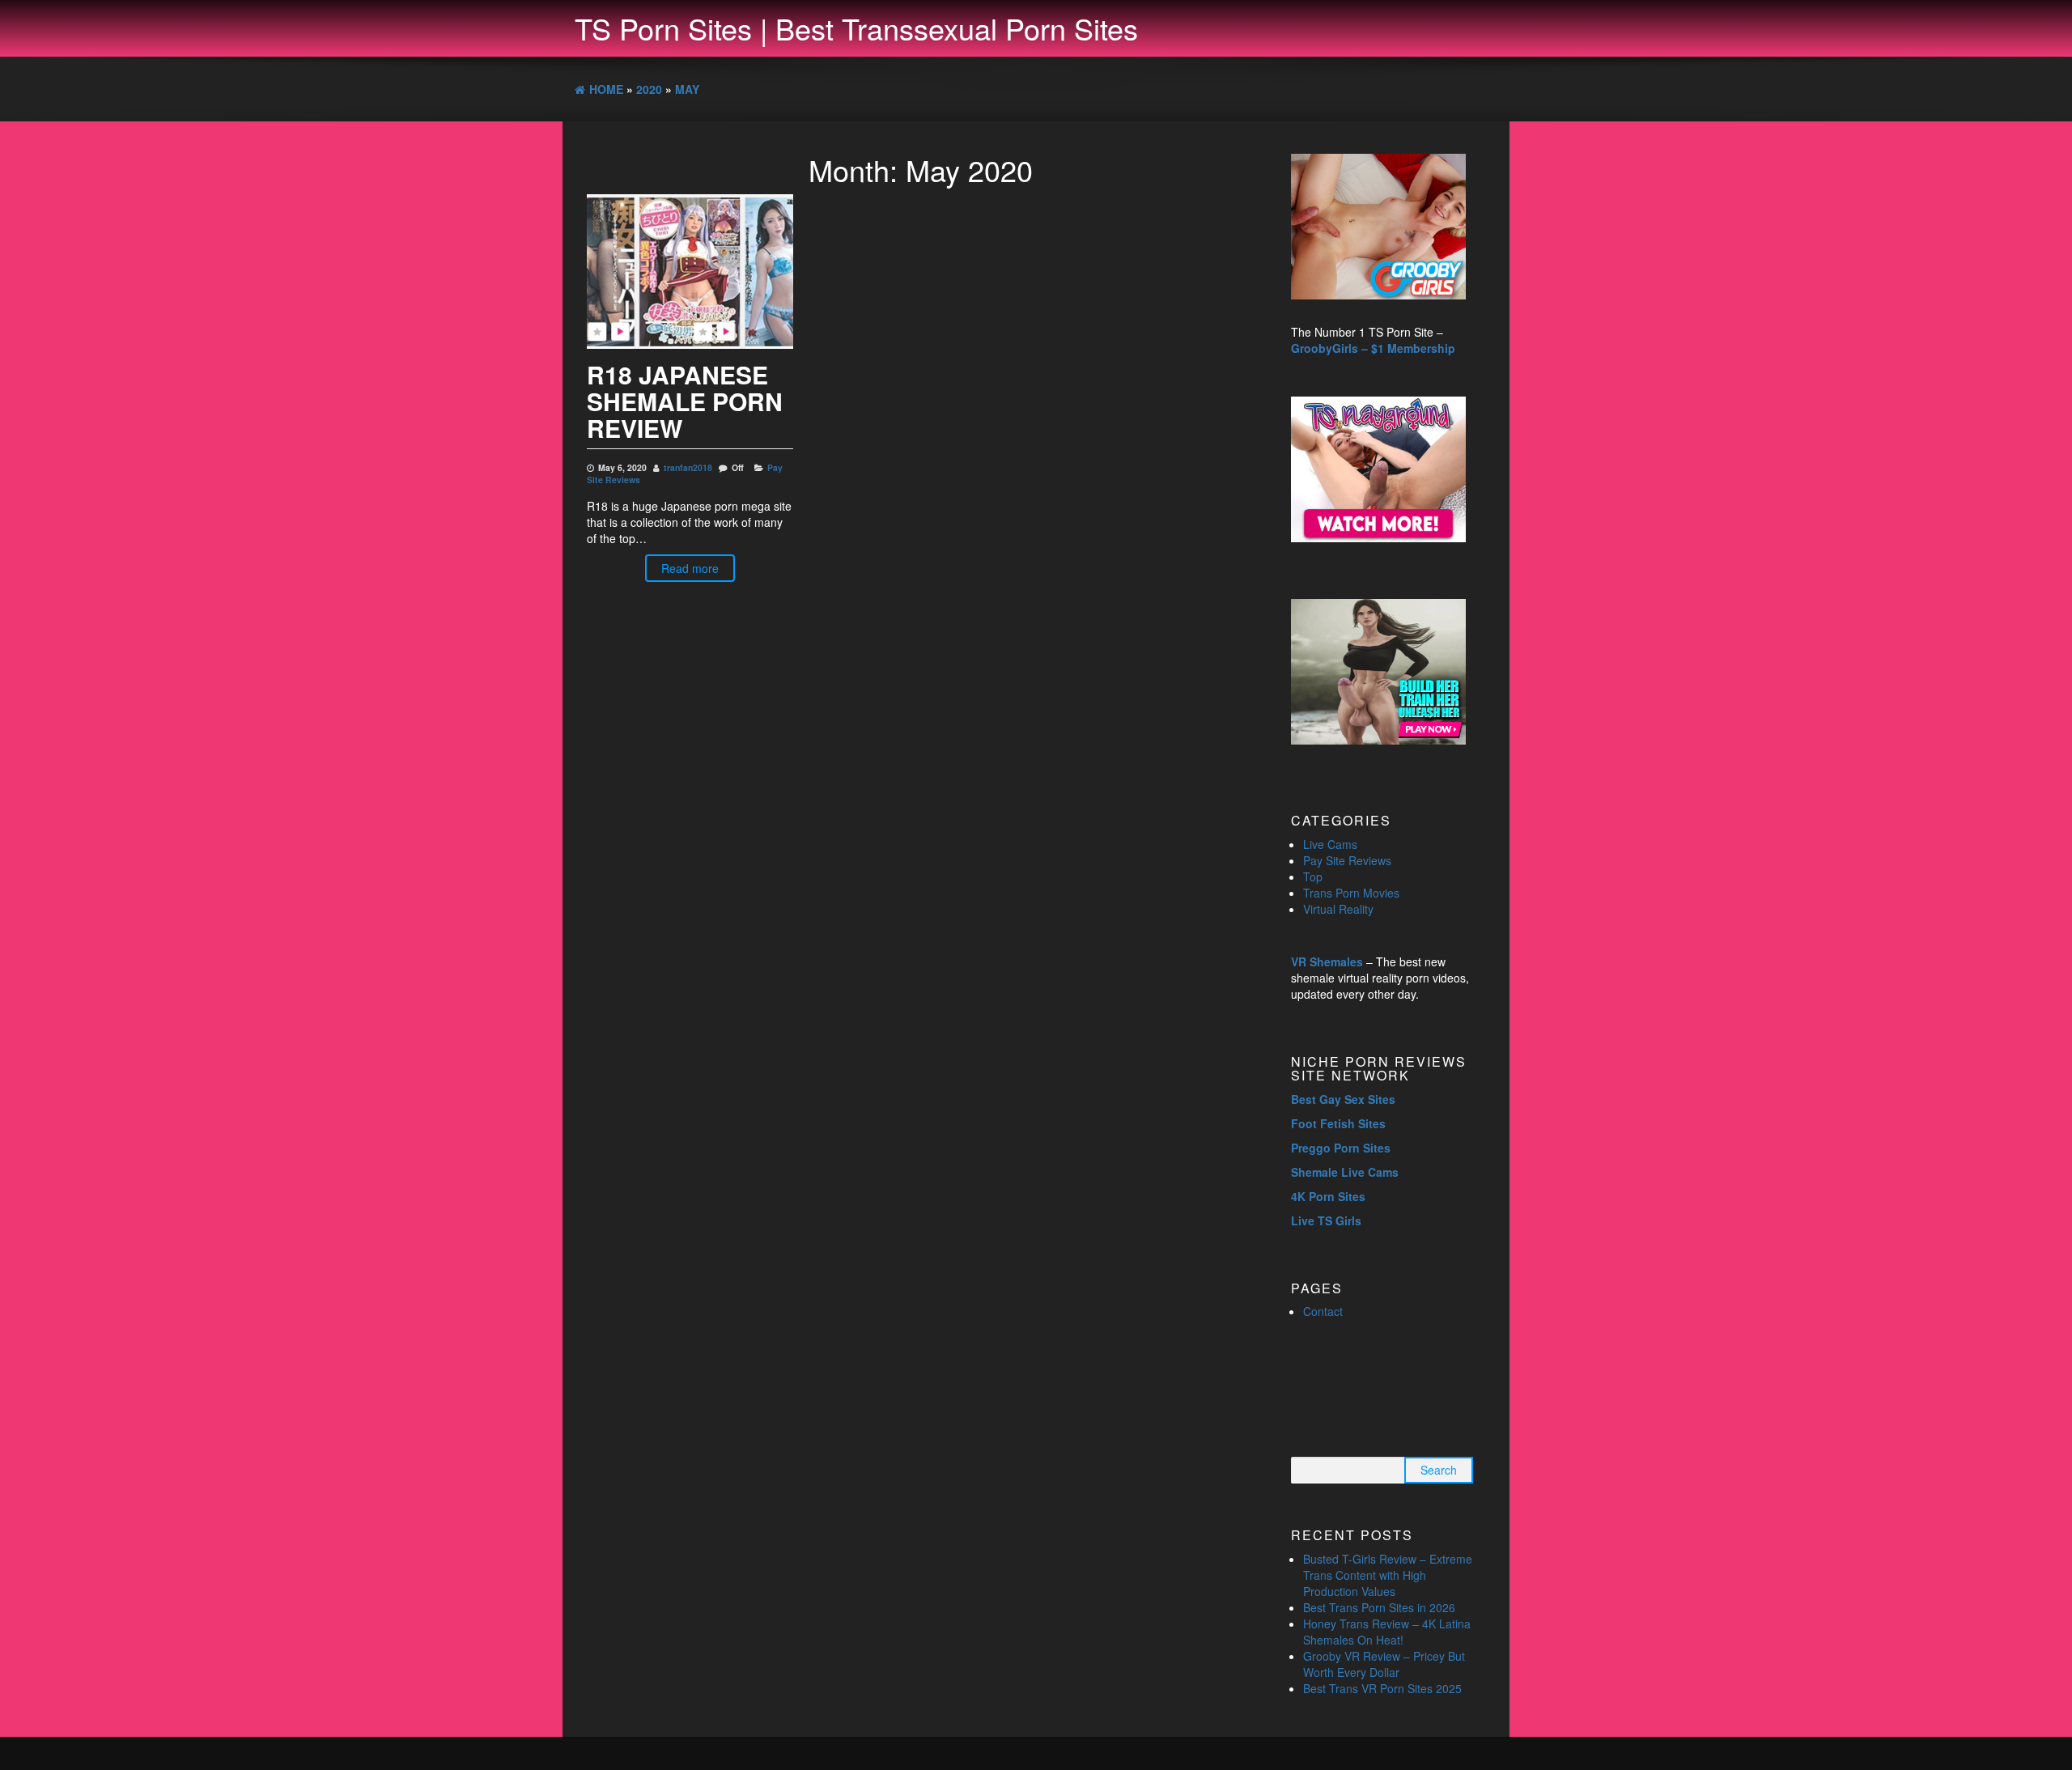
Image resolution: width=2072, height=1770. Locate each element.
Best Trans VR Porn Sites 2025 (1382, 1688)
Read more (690, 568)
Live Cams (1330, 844)
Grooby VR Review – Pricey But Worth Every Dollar (1384, 1664)
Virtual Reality (1338, 909)
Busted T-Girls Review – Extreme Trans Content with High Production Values (1388, 1575)
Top (1313, 877)
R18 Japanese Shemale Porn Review (685, 401)
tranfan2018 (688, 467)
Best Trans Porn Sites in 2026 (1379, 1607)
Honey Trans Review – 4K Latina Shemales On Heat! (1387, 1632)
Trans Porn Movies (1351, 893)
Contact (1323, 1311)
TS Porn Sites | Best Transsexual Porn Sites (856, 28)
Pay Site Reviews (1347, 860)
